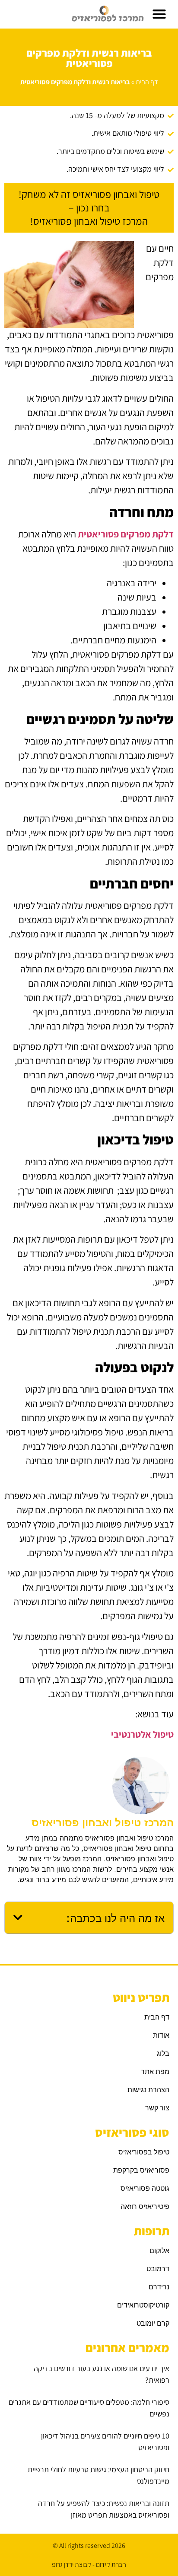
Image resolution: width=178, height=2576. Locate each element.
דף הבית (147, 82)
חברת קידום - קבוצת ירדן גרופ (89, 2565)
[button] (159, 14)
